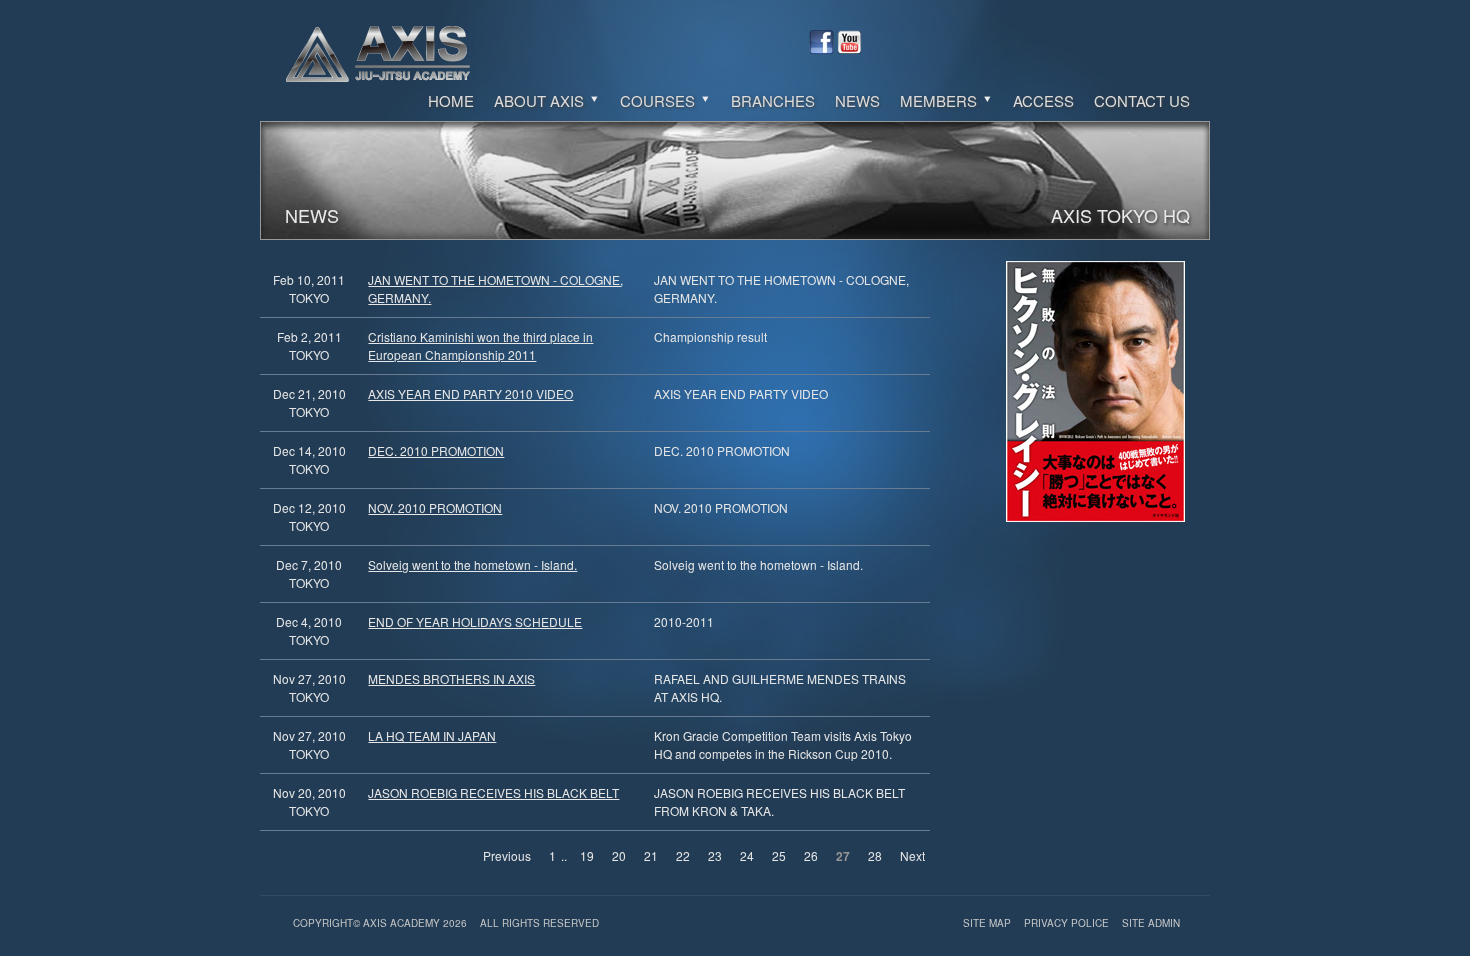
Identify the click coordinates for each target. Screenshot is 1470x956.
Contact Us (1142, 100)
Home (451, 100)
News (857, 100)
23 (715, 855)
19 (587, 855)
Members (940, 100)
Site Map (988, 923)
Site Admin (1151, 923)
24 (747, 855)
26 (811, 855)
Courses (659, 100)
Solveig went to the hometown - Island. (472, 564)
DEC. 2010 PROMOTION (436, 450)
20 (619, 855)
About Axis (541, 100)
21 (651, 855)
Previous (507, 855)
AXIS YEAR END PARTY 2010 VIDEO (470, 393)
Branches (773, 100)
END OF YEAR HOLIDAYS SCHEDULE (475, 621)
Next (912, 855)
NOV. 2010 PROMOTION (435, 507)
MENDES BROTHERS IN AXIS (451, 678)
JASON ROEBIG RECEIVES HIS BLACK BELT (493, 792)
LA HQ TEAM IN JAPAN (432, 735)
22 (683, 855)
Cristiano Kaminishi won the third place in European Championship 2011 (480, 345)
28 (875, 855)
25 (779, 855)
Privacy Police (1068, 923)
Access (1043, 100)
